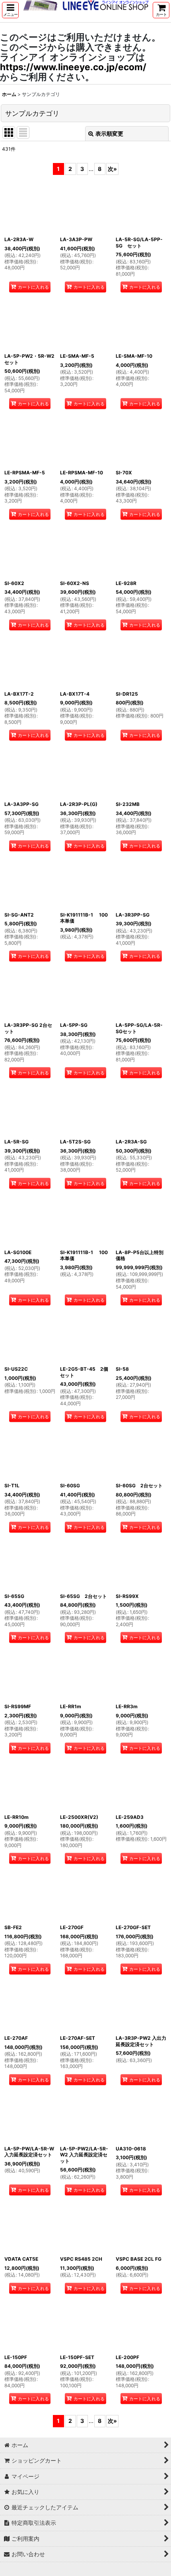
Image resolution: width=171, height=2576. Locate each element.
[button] (10, 10)
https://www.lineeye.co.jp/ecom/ (73, 67)
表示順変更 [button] (109, 133)
